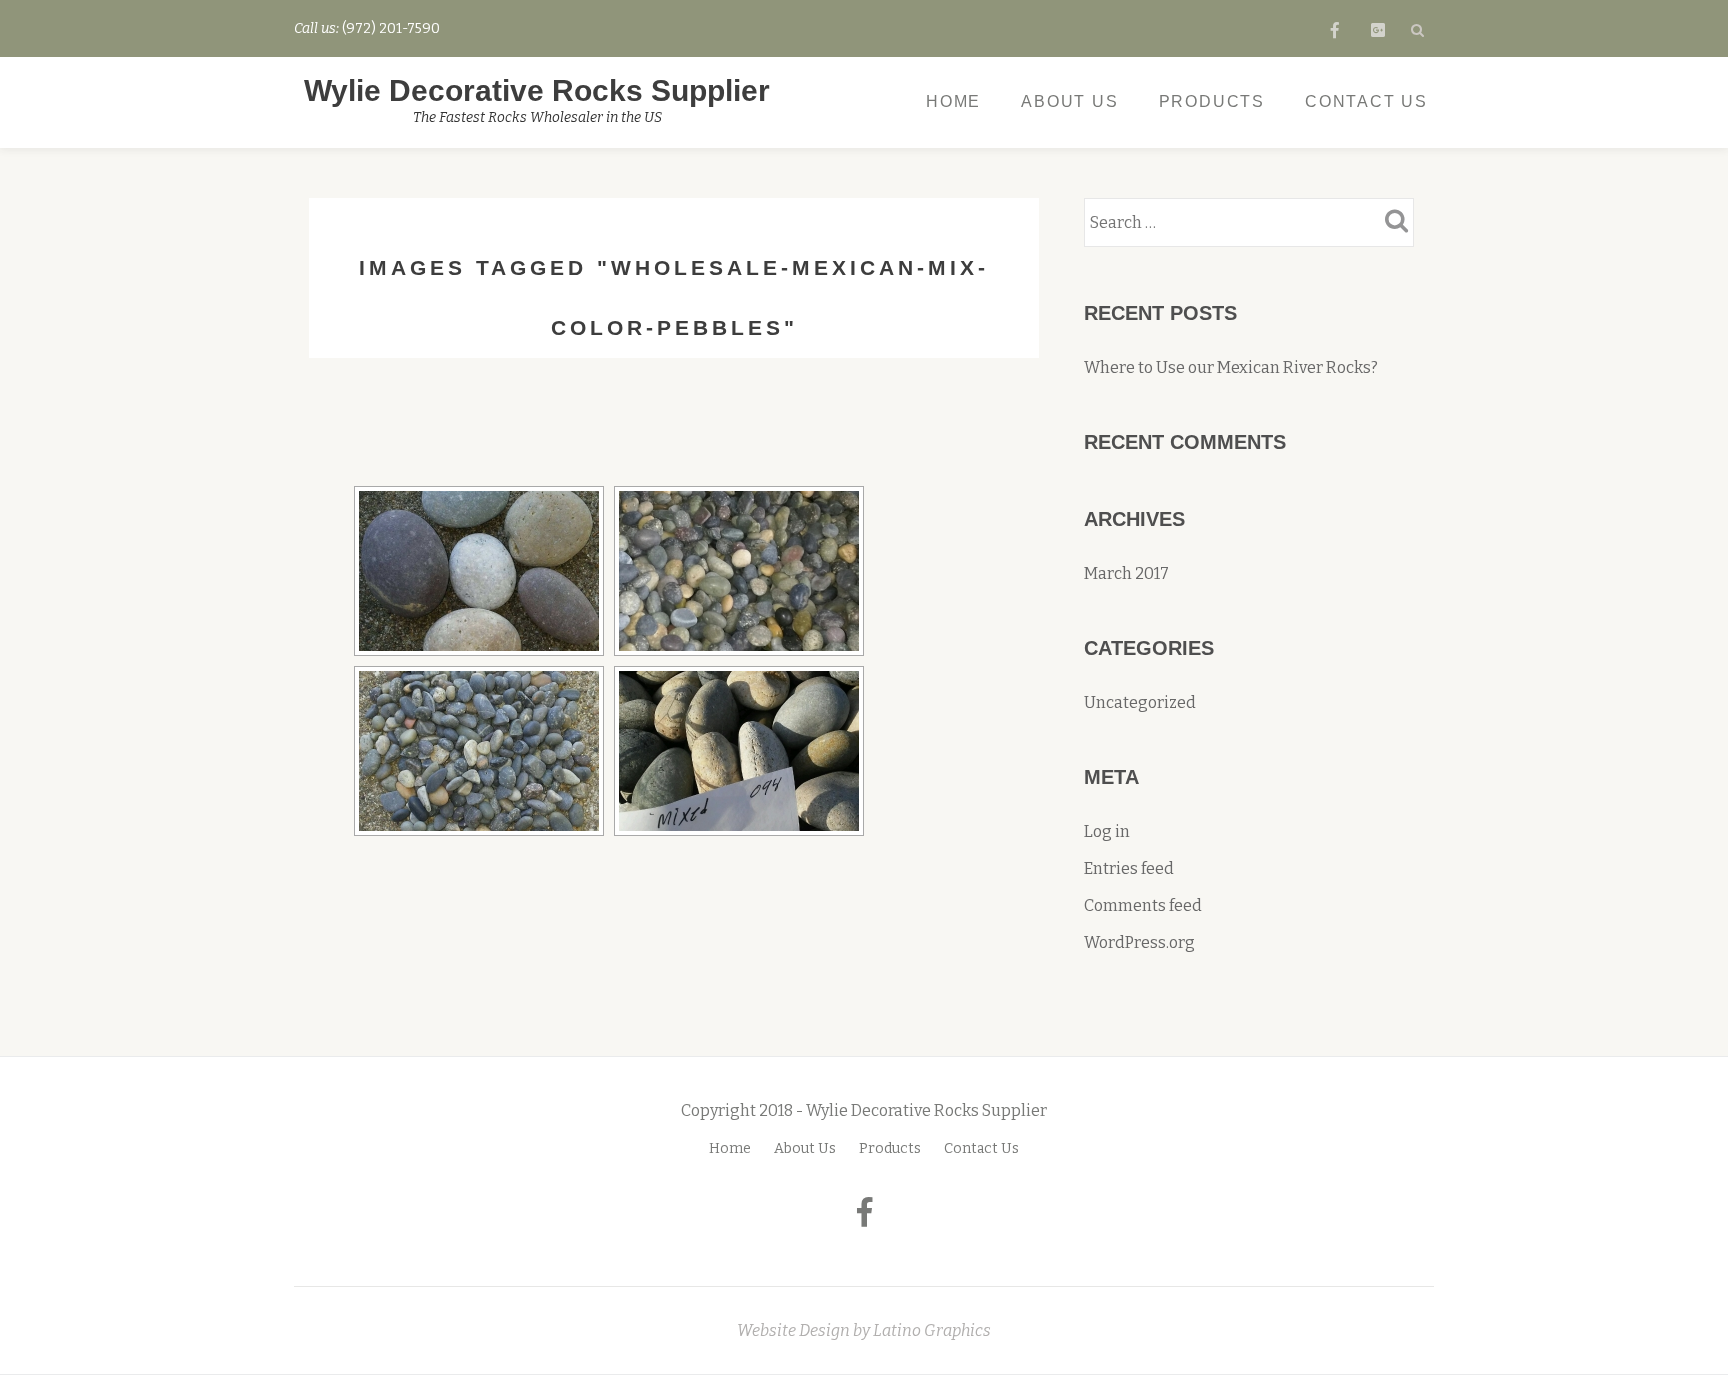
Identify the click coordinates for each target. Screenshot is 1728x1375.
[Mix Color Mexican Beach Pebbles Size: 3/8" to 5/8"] (739, 571)
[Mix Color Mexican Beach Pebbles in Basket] (739, 751)
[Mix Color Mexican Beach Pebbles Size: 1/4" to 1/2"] (479, 751)
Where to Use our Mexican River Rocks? (1231, 367)
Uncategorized (1140, 702)
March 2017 (1126, 573)
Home (953, 101)
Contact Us (1366, 101)
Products (1212, 101)
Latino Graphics (932, 1330)
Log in (1107, 831)
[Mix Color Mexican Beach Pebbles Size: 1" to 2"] (479, 571)
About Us (1069, 101)
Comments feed (1143, 905)
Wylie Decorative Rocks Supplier (537, 90)
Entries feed (1129, 868)
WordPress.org (1139, 942)
